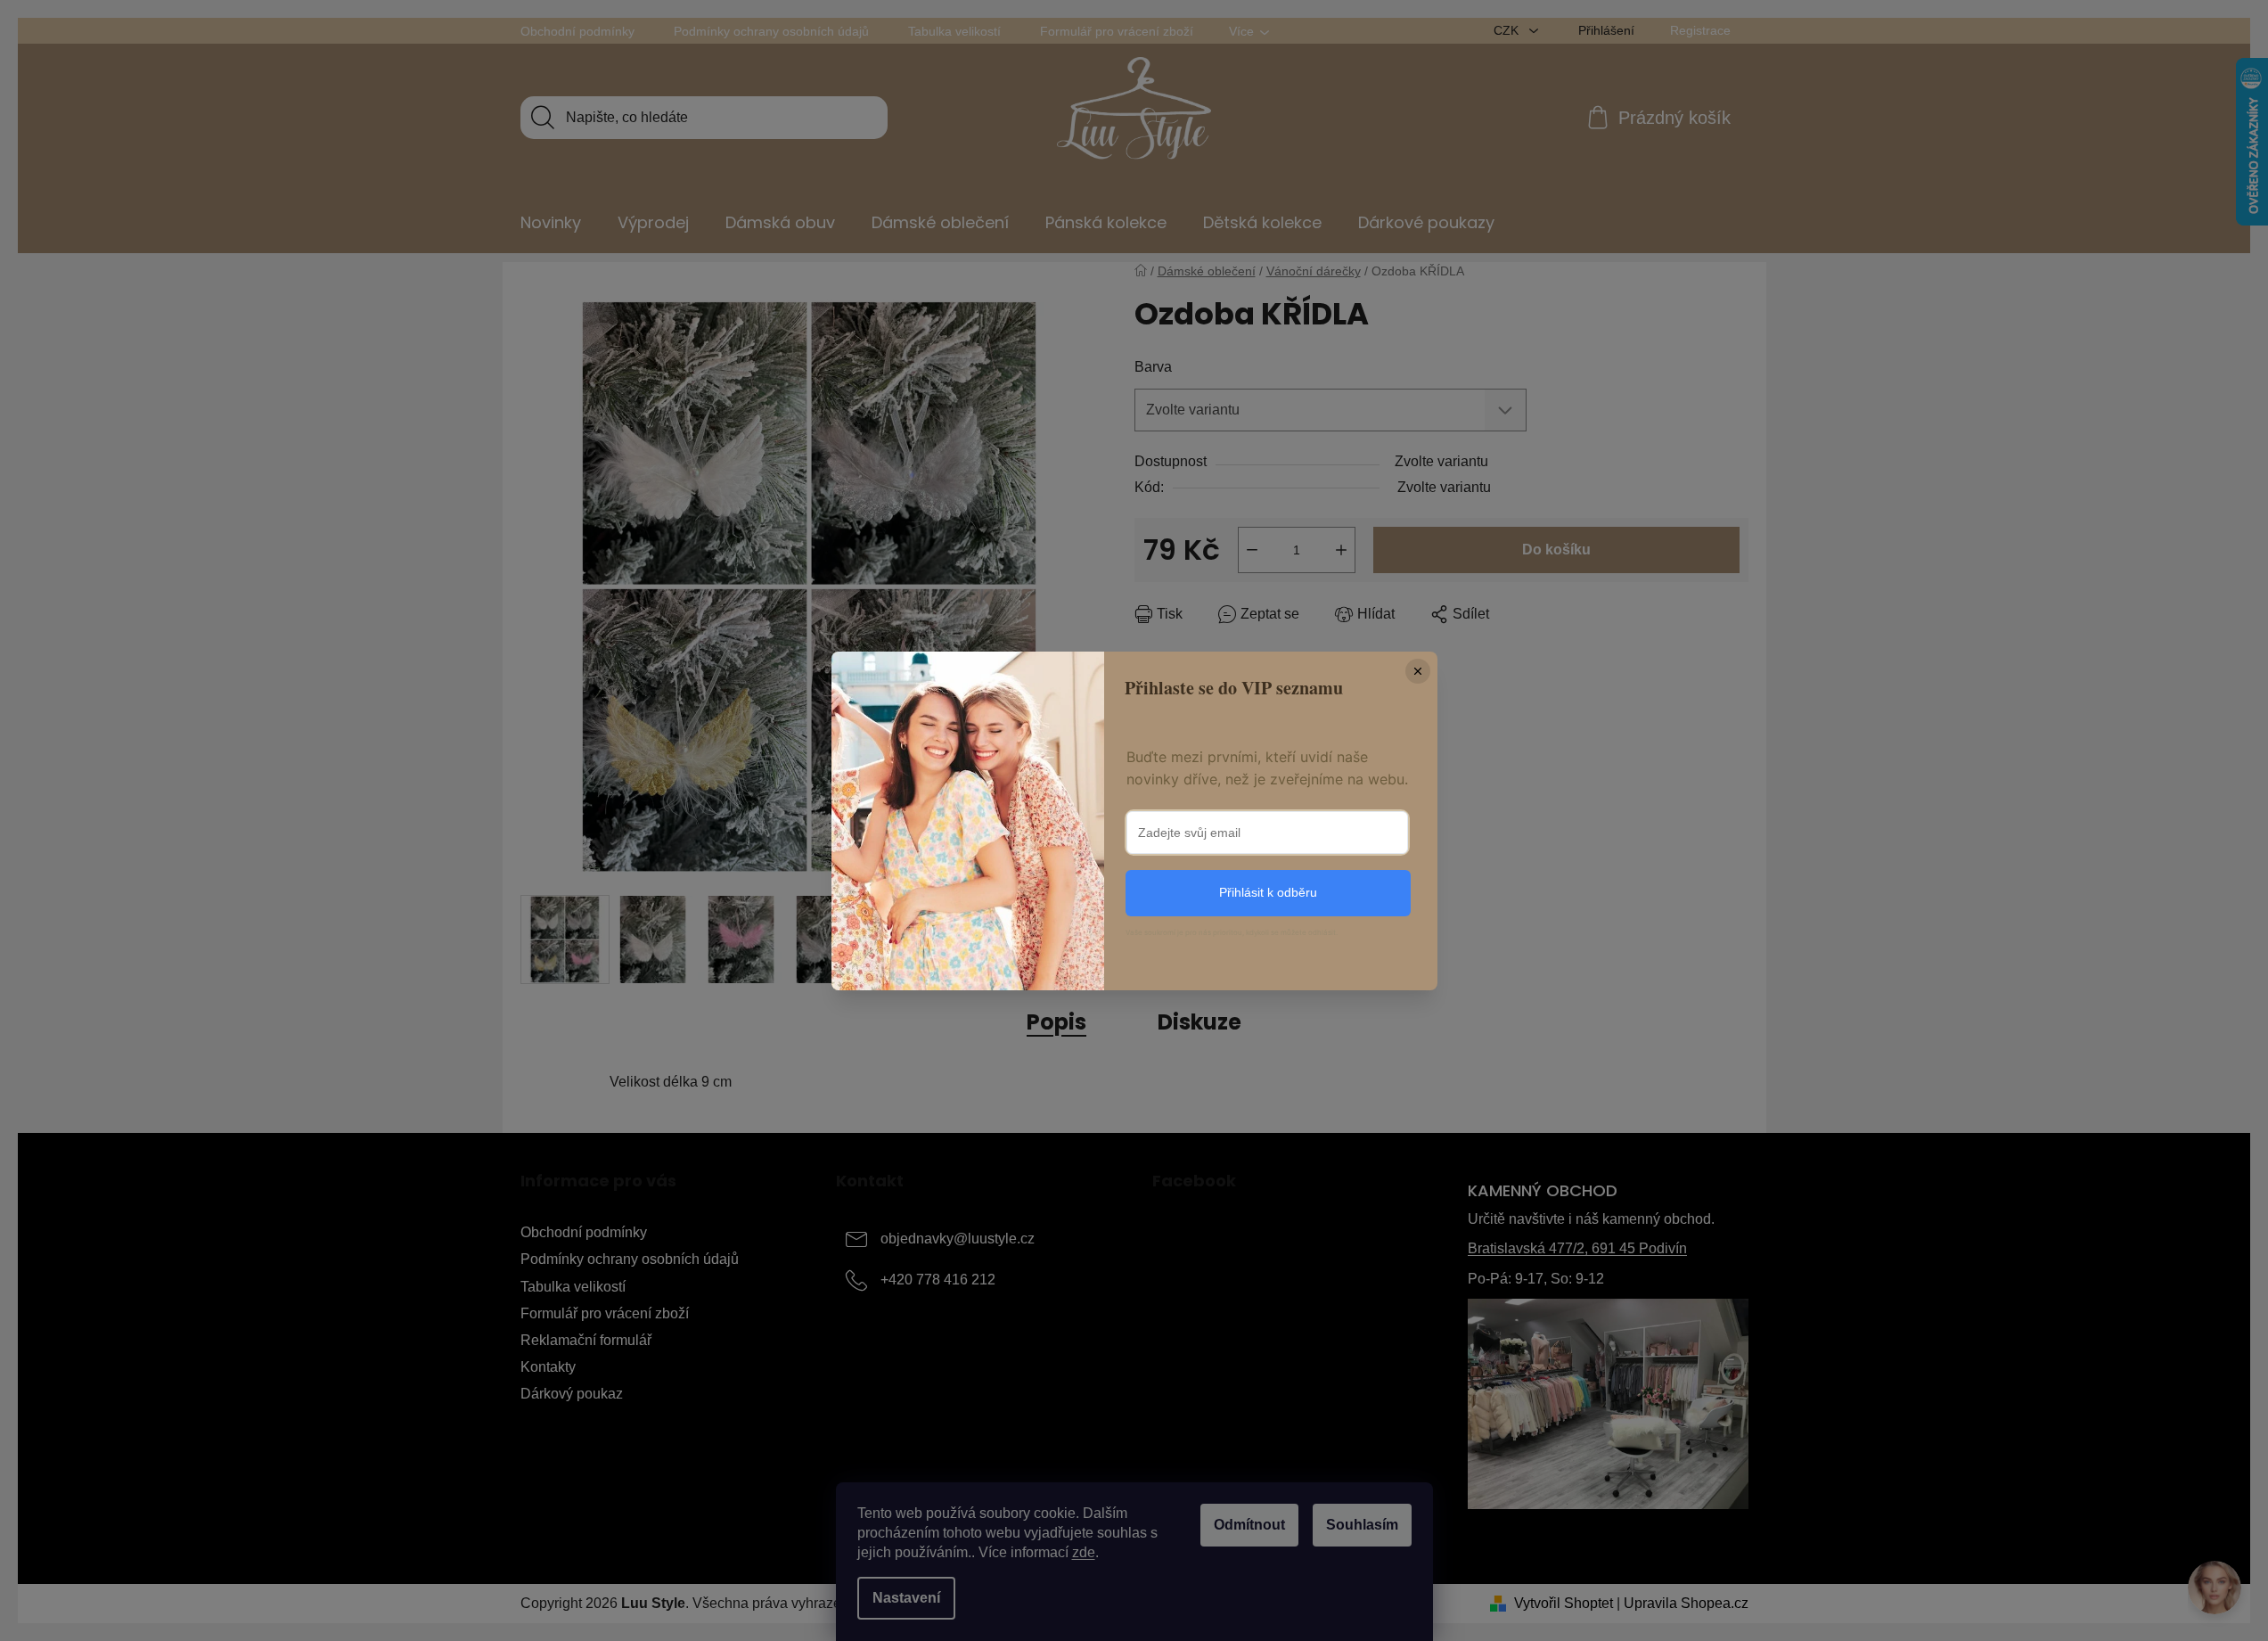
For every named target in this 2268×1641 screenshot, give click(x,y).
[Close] (1418, 671)
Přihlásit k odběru (1268, 892)
